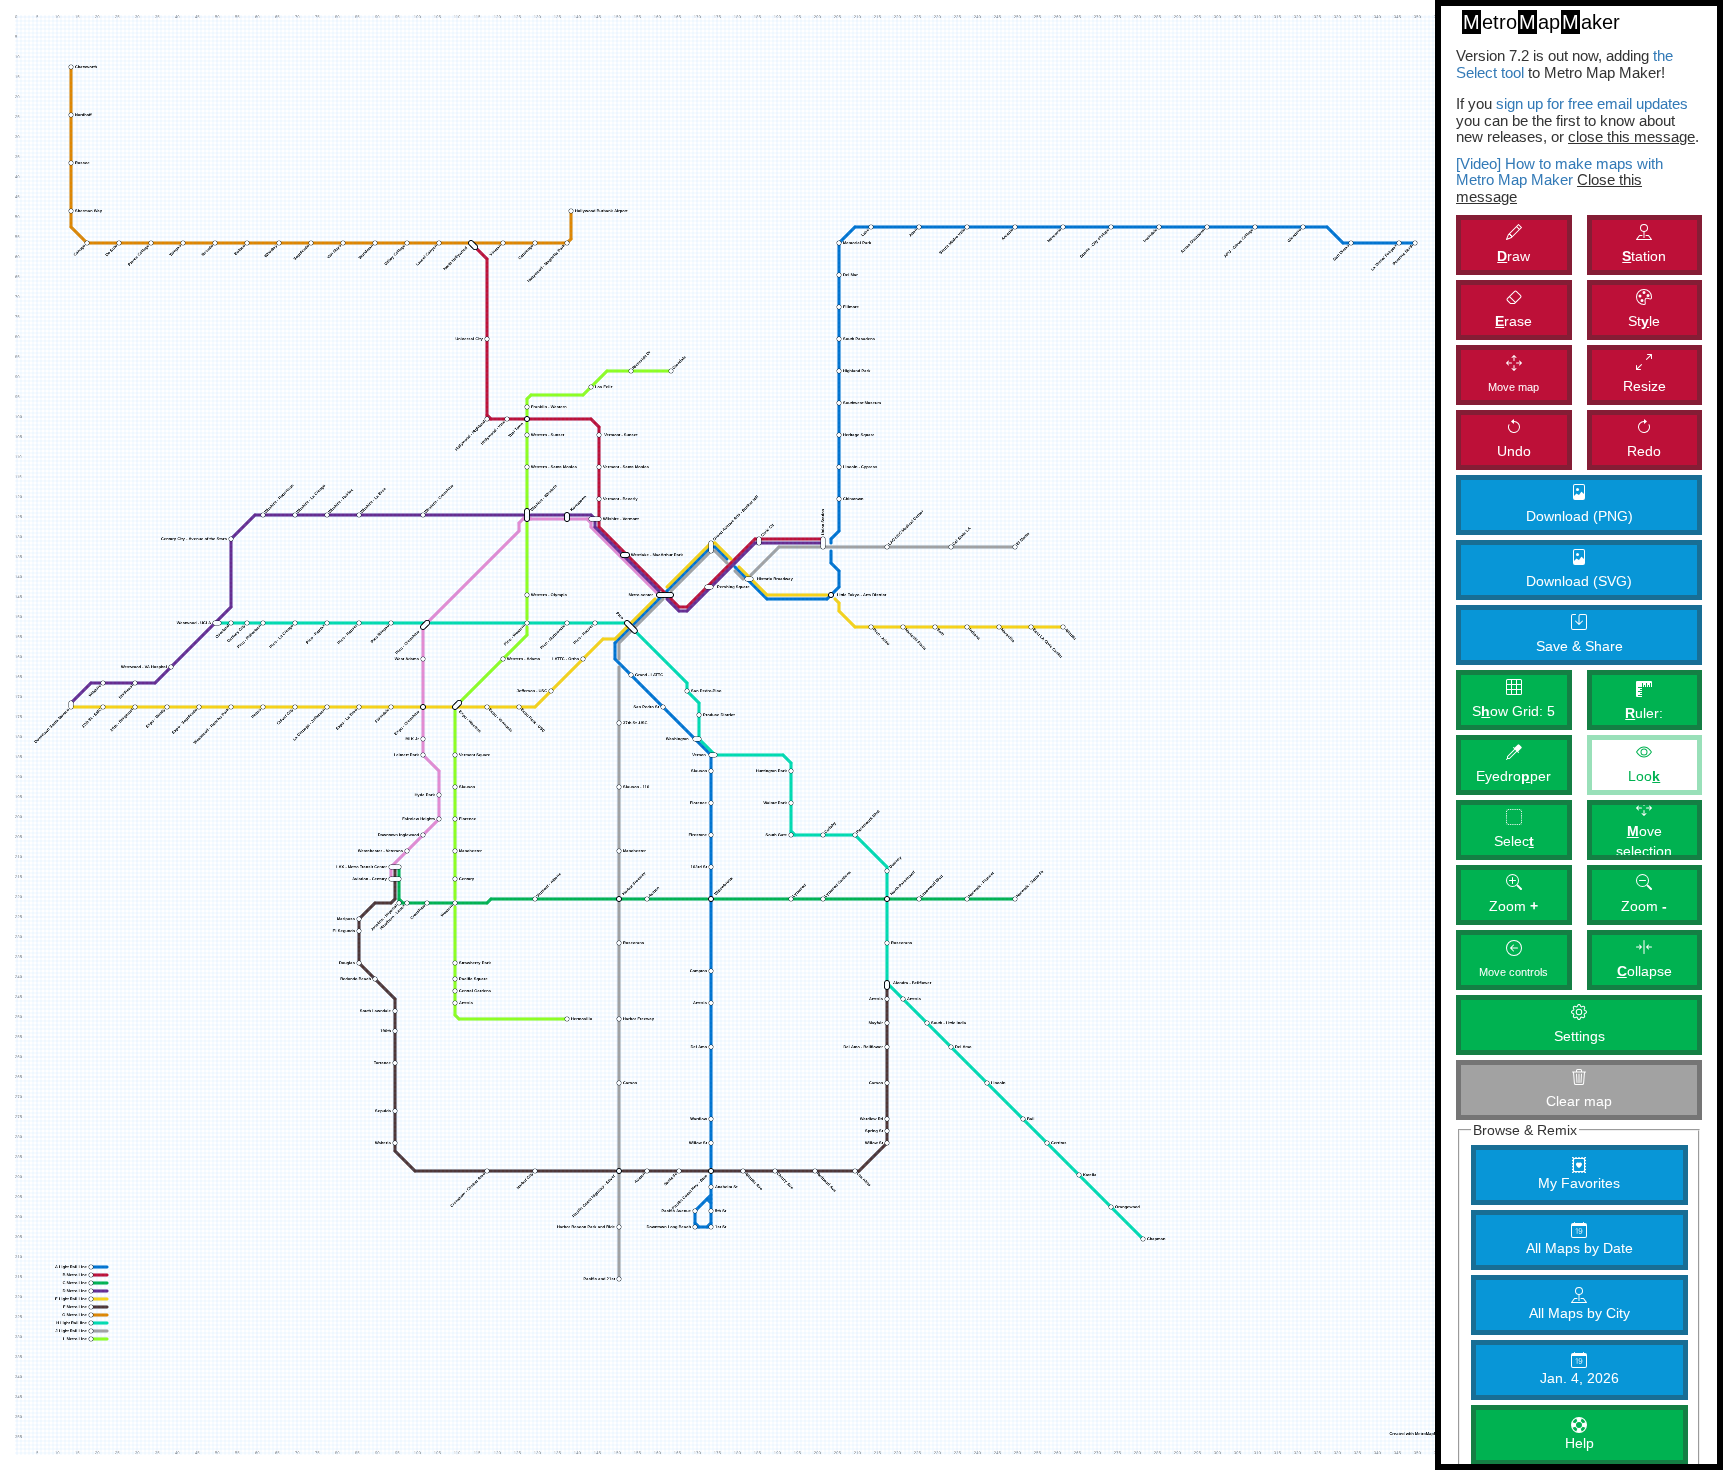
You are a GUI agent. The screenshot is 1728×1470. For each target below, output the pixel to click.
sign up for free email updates (1592, 103)
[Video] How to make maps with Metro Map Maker (1559, 172)
